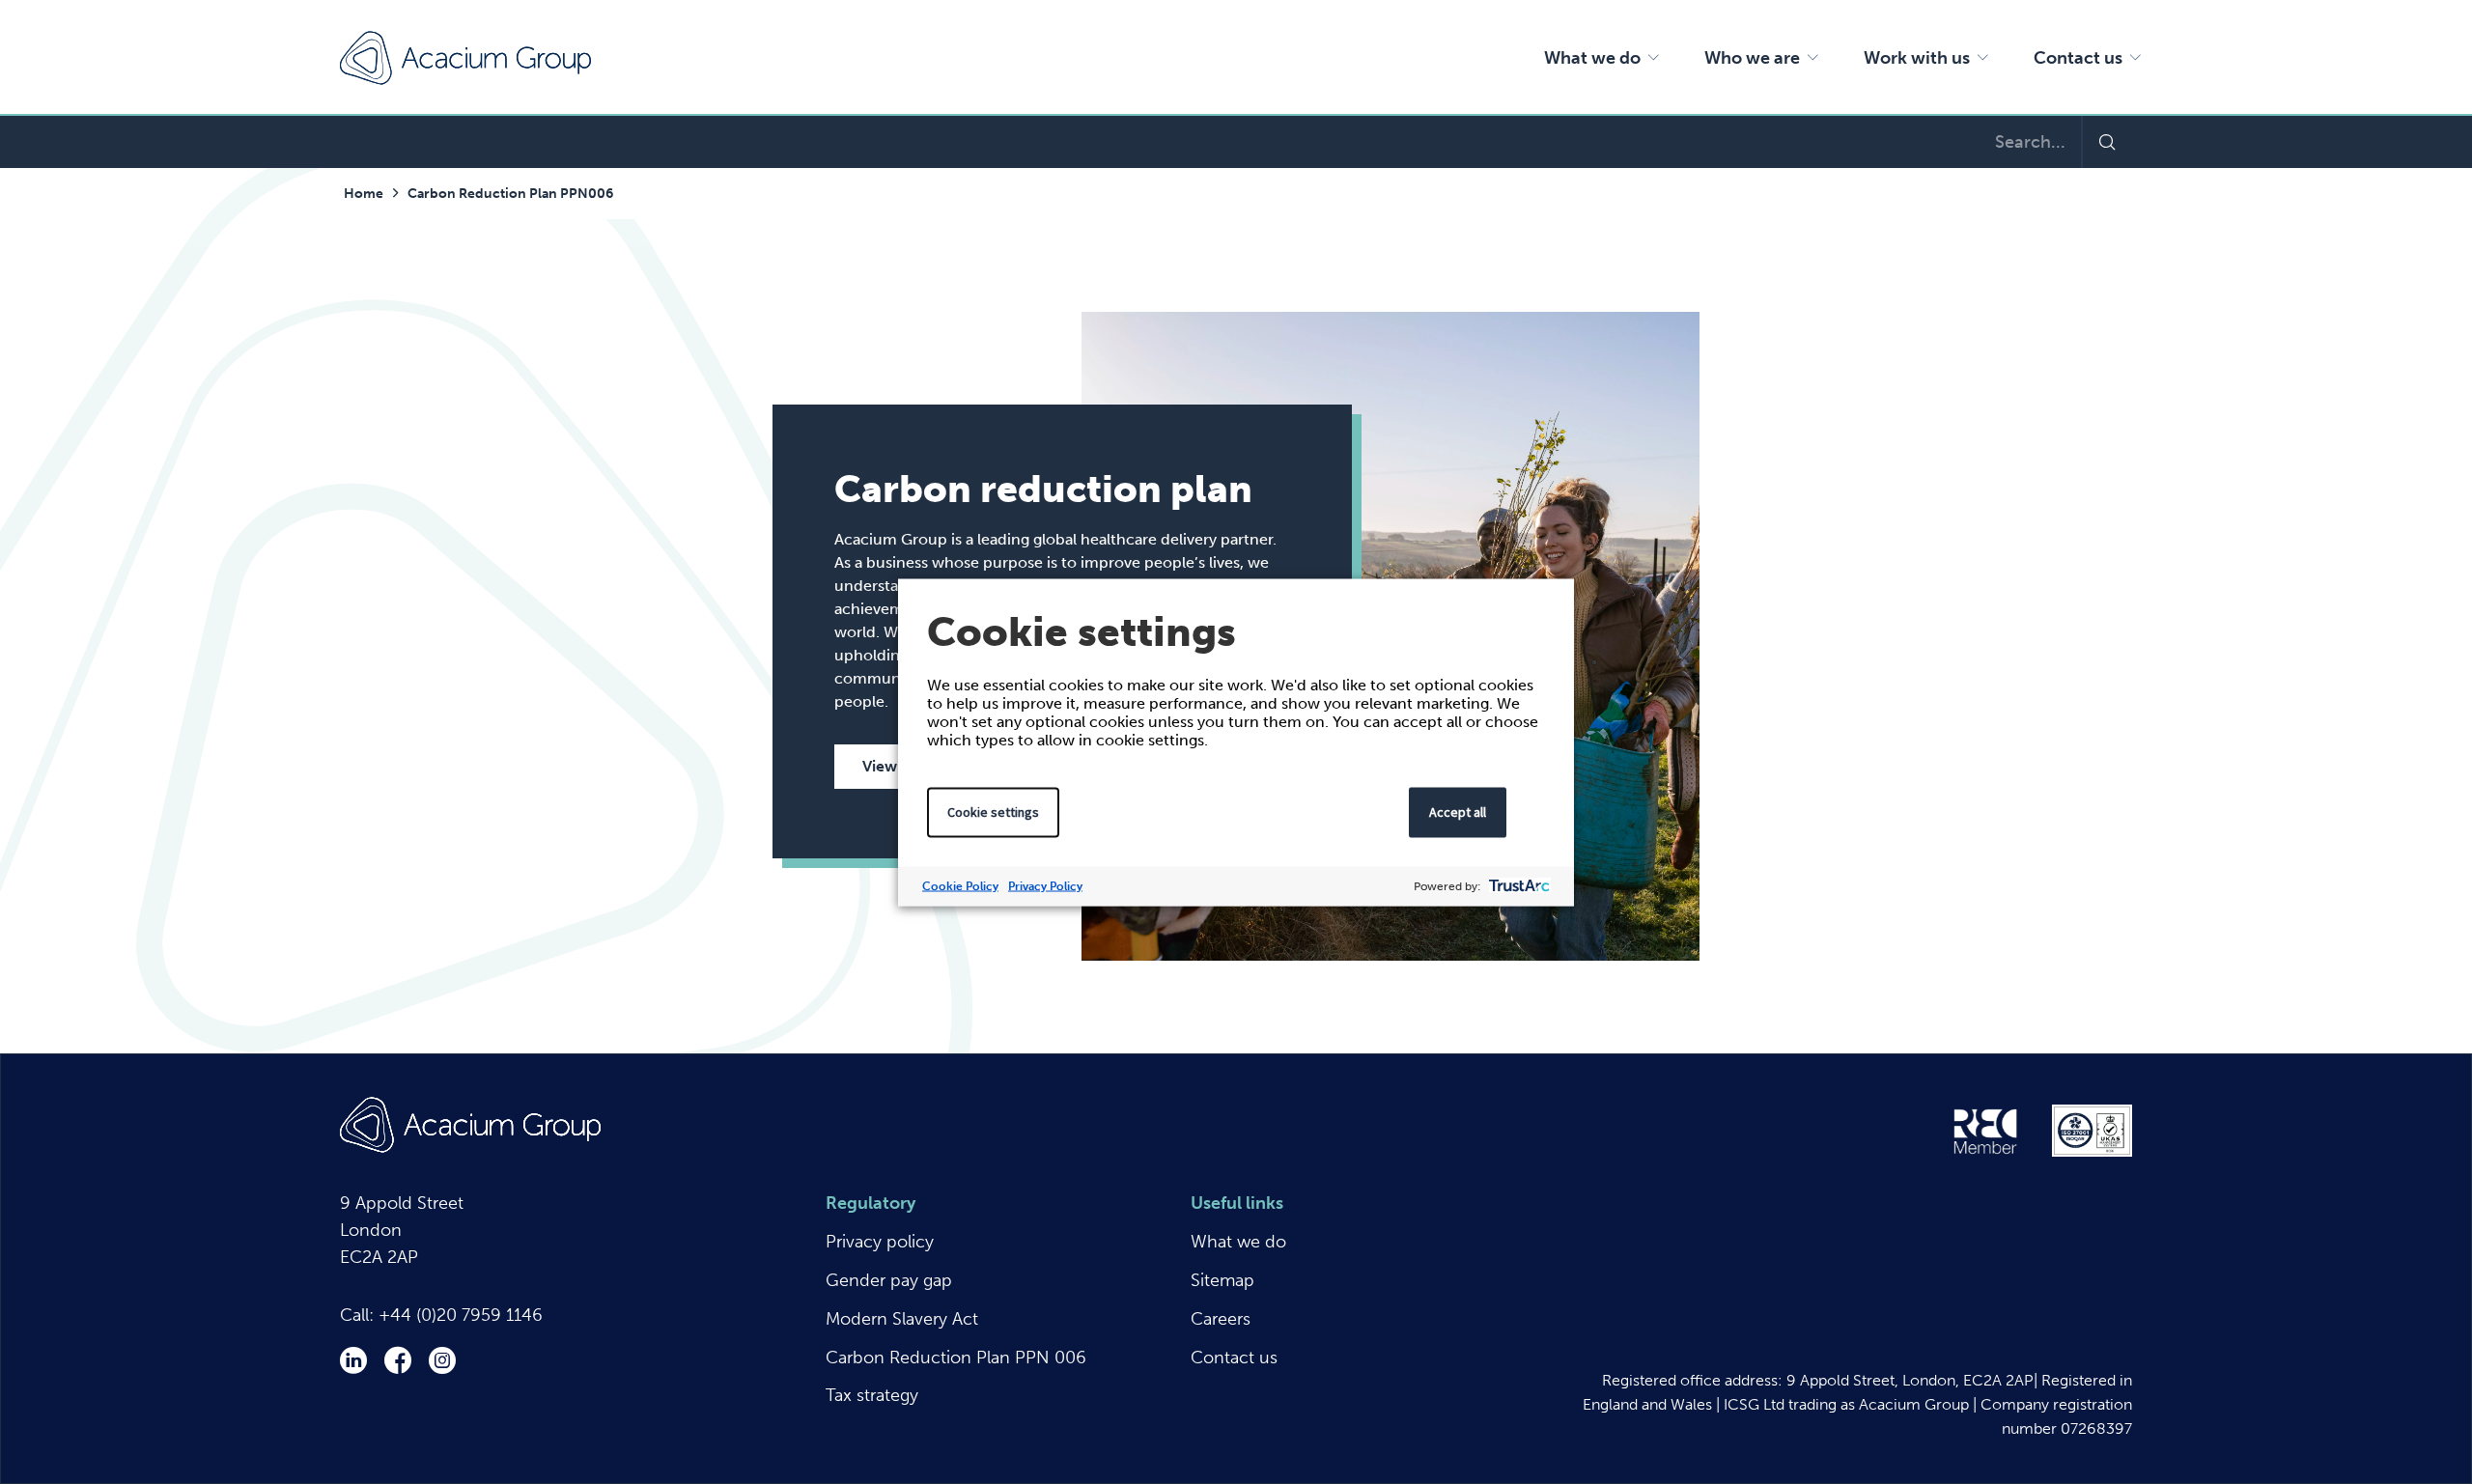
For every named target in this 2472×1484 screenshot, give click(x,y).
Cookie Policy (960, 885)
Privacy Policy (1045, 885)
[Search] (2107, 142)
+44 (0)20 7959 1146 (461, 1315)
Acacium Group (465, 58)
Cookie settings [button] (993, 811)
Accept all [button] (1458, 811)
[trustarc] (1517, 886)
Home (364, 194)
